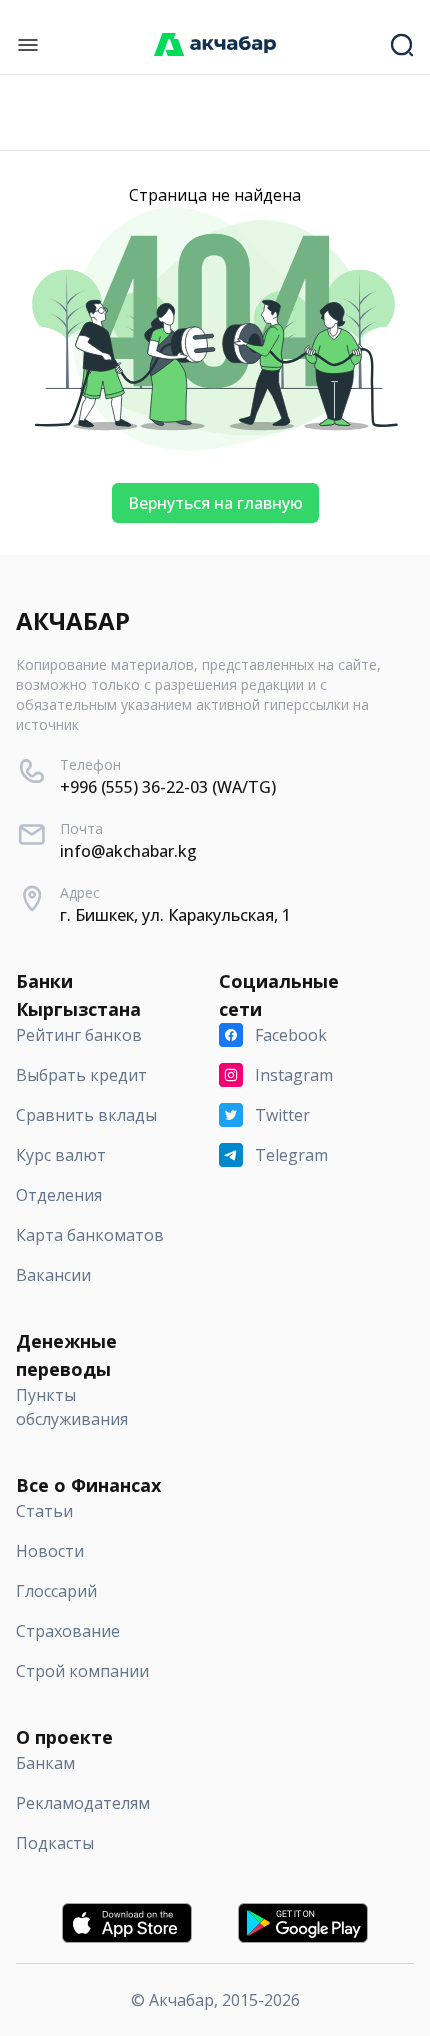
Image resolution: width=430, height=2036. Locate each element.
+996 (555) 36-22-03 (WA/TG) (168, 787)
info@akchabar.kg (128, 851)
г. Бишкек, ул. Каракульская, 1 (175, 915)
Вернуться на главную (215, 503)
